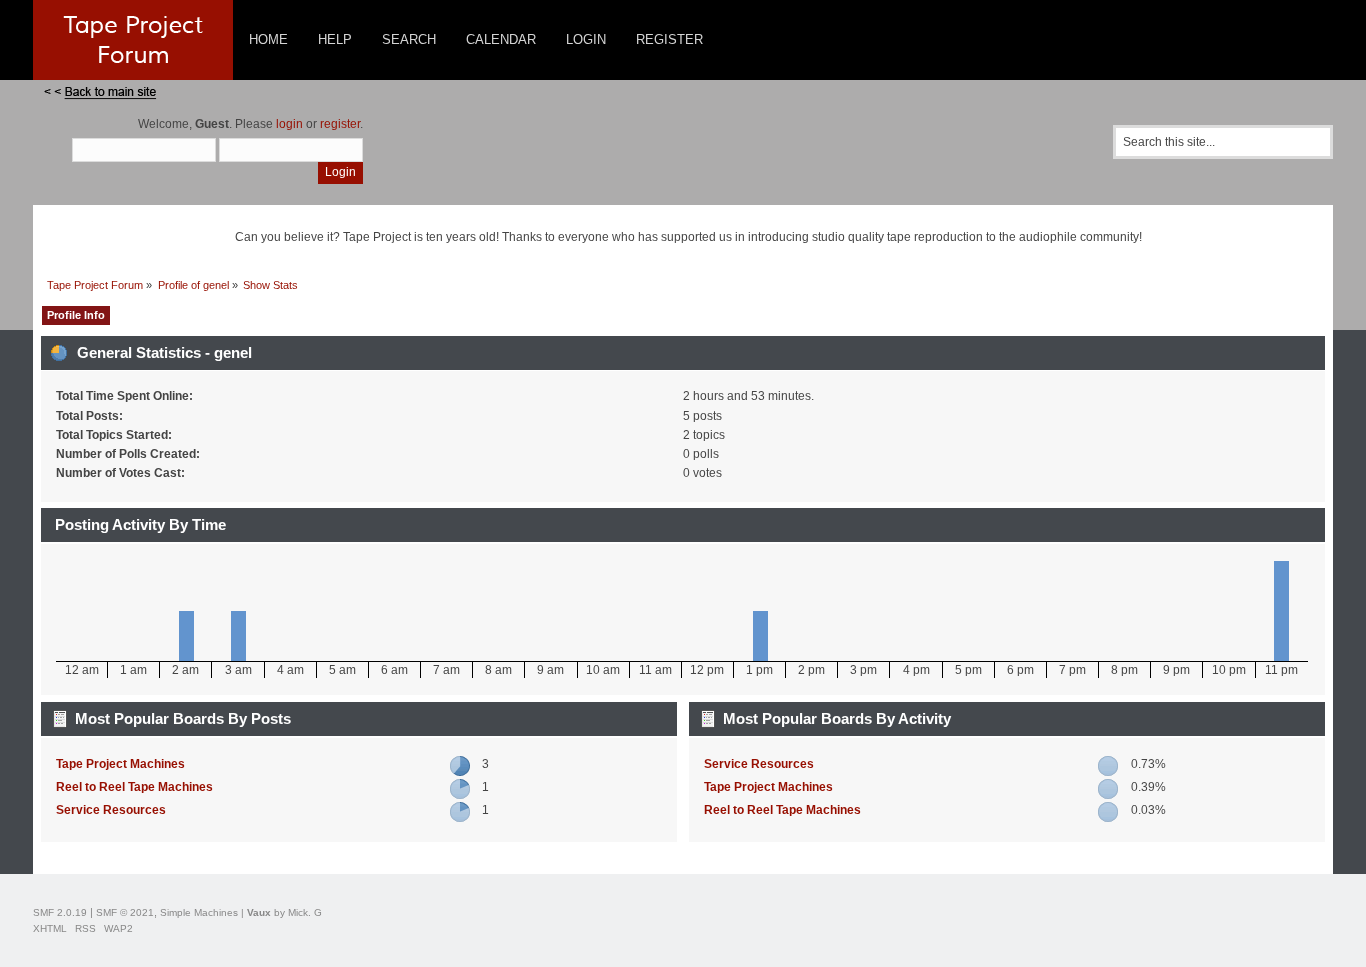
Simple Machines (199, 912)
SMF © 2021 (125, 912)
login (289, 124)
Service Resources (111, 810)
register (340, 124)
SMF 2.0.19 (60, 912)
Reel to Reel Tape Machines (134, 787)
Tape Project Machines (120, 764)
